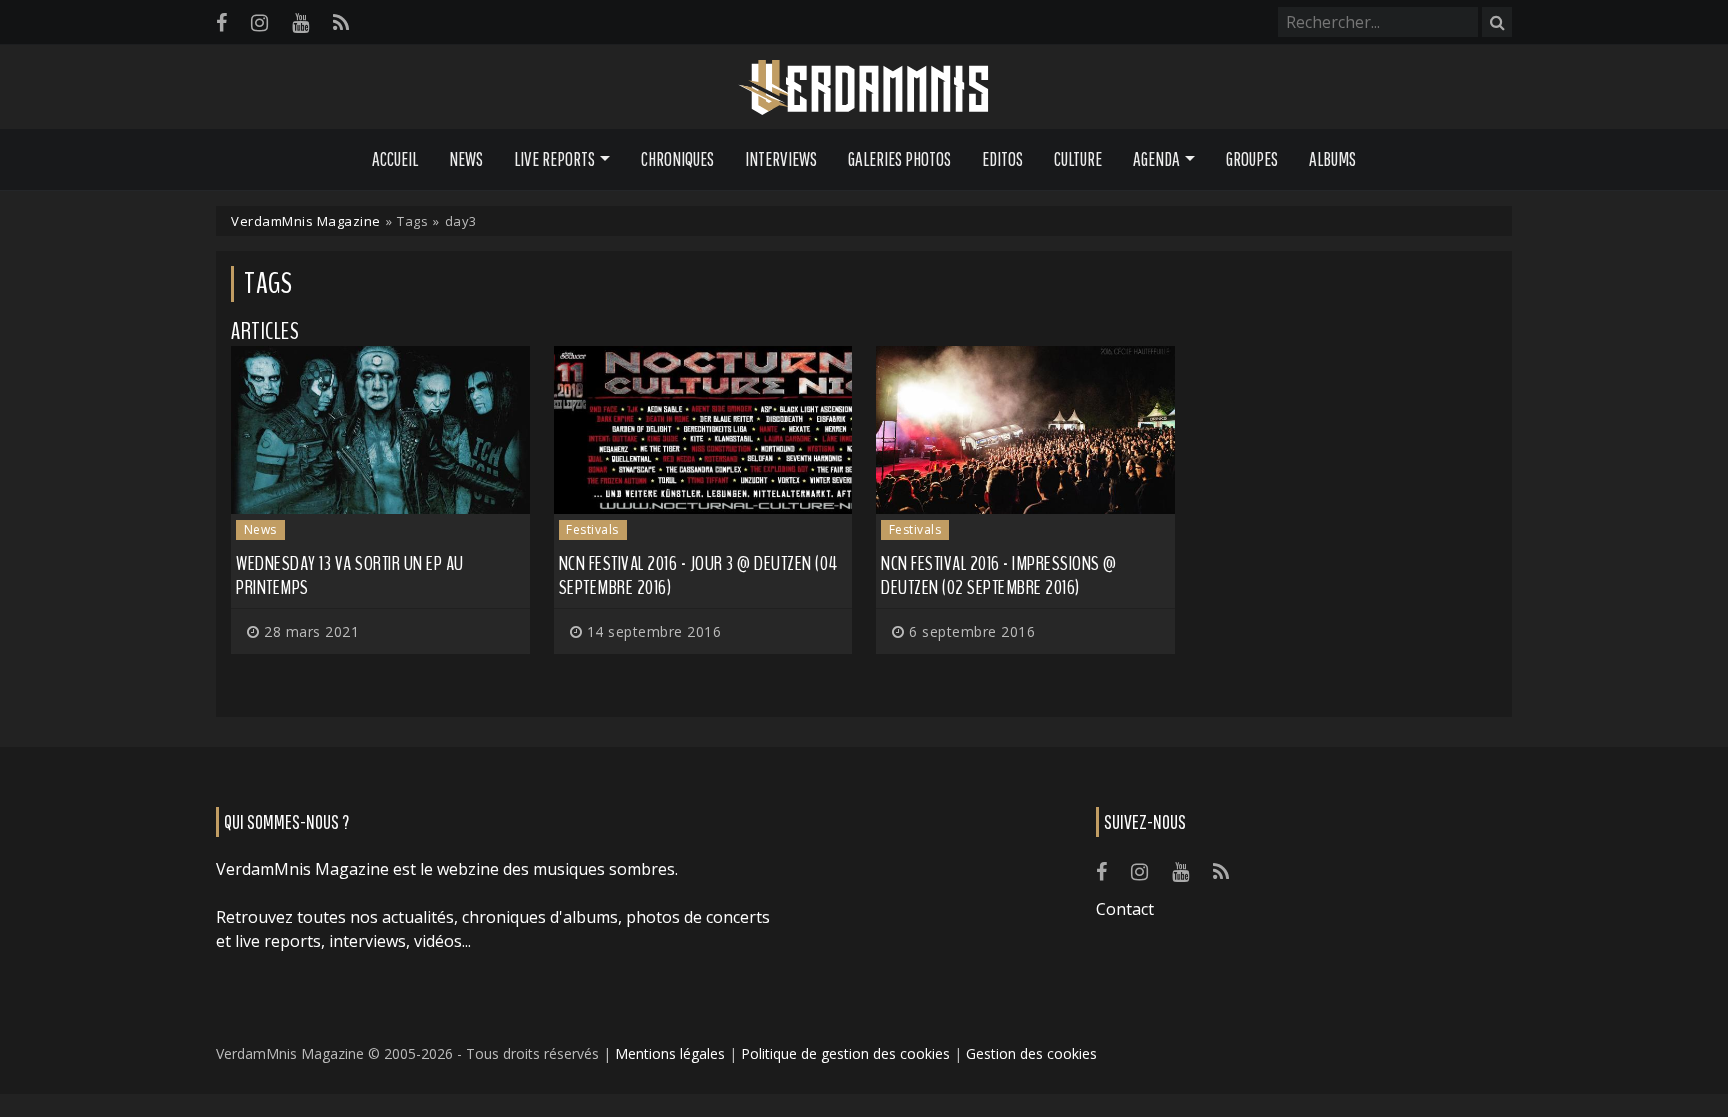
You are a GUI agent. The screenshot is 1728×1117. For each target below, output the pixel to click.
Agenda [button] (1156, 159)
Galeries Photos (899, 159)
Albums (1332, 159)
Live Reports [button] (554, 159)
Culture (1078, 159)
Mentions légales (670, 1053)
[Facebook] (221, 22)
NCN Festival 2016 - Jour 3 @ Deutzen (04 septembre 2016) (698, 575)
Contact (1125, 909)
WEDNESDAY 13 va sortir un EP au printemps (350, 575)
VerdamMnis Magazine (306, 221)
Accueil (395, 159)
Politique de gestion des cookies (845, 1053)
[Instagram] (259, 22)
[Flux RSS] (341, 22)
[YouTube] (300, 22)
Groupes (1252, 159)
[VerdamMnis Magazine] (864, 88)
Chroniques (677, 159)
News (466, 159)
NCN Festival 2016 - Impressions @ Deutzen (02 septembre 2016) (999, 575)
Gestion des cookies (1031, 1053)
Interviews (781, 159)
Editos (1002, 159)
